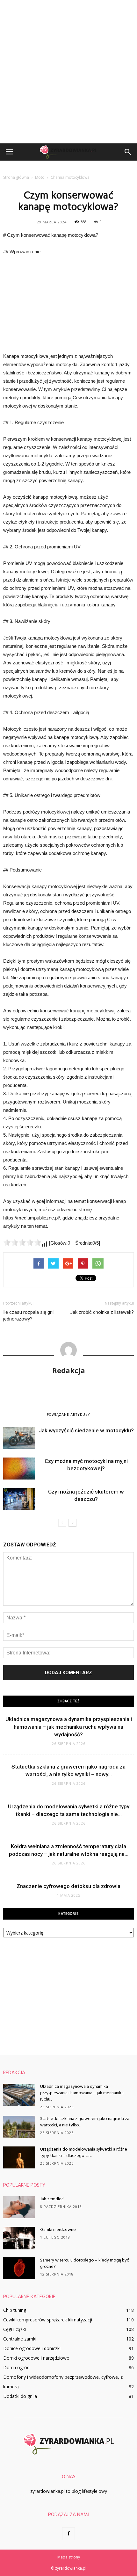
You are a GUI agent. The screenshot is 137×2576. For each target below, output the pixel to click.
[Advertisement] (68, 72)
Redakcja (69, 1370)
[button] (128, 152)
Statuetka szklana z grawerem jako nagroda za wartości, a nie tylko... (85, 2122)
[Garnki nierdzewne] (19, 2238)
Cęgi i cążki (14, 2329)
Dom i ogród (16, 2367)
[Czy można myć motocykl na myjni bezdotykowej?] (19, 1469)
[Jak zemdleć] (19, 2207)
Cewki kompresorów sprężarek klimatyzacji (48, 2320)
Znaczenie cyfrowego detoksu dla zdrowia (68, 1886)
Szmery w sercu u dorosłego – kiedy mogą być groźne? (85, 2264)
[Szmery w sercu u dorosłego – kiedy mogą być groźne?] (19, 2268)
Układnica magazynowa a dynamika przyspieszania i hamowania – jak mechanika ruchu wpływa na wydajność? (69, 1727)
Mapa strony (69, 2557)
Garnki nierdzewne (58, 2230)
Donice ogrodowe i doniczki (32, 2348)
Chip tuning (15, 2310)
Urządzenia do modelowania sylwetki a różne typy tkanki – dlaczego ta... (84, 2153)
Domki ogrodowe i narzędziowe (36, 2358)
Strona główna (16, 177)
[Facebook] (68, 2534)
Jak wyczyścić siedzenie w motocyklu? (86, 1430)
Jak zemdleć (52, 2199)
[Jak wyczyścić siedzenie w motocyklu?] (19, 1438)
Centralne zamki (20, 2339)
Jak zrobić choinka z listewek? (102, 1312)
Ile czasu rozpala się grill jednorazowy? (29, 1316)
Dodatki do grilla (20, 2396)
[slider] (22, 1242)
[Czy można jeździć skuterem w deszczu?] (19, 1499)
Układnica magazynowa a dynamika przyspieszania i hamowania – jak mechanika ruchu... (82, 2093)
